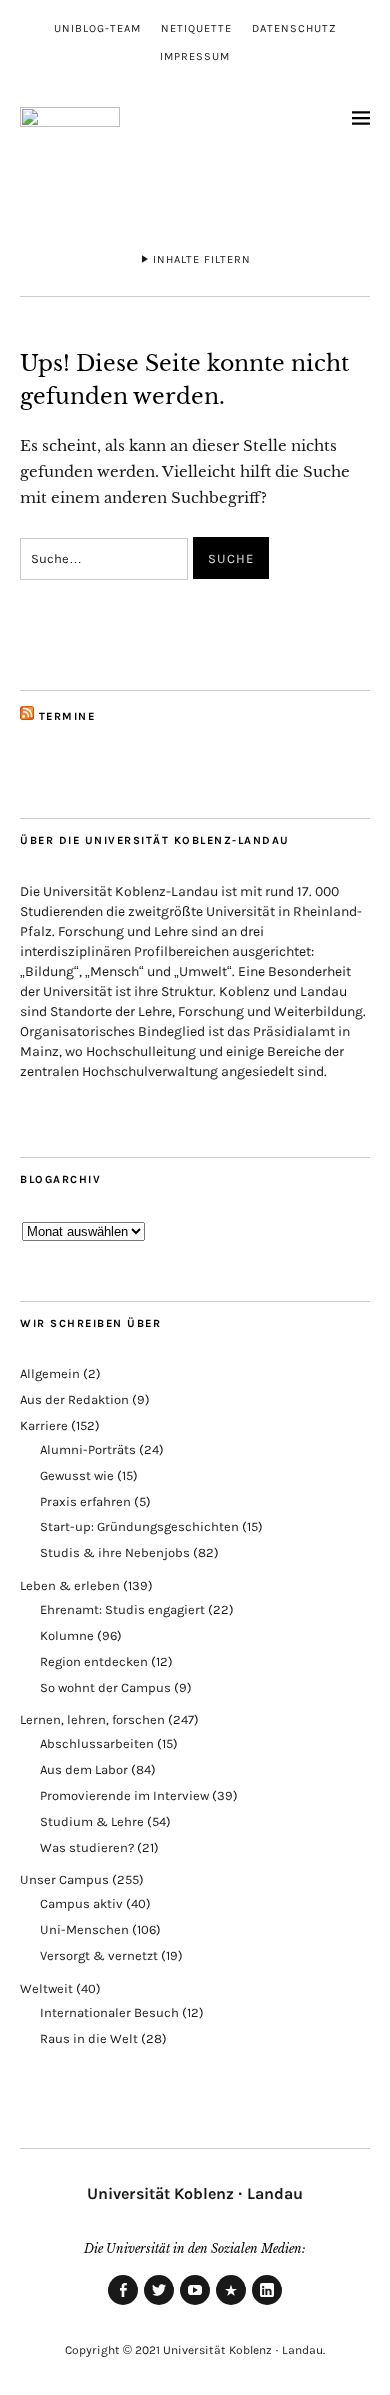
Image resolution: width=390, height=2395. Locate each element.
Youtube (195, 2304)
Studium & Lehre (92, 1821)
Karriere (44, 1425)
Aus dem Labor (84, 1769)
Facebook (123, 2304)
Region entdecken (94, 1661)
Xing (231, 2304)
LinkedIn (267, 2304)
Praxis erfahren (85, 1501)
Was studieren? (87, 1847)
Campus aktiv (81, 1903)
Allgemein (50, 1373)
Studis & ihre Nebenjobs (115, 1552)
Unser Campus (64, 1879)
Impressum (195, 56)
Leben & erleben (70, 1585)
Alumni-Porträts (88, 1449)
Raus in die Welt (89, 2038)
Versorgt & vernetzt (99, 1955)
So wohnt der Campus (105, 1687)
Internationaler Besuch (109, 2012)
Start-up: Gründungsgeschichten (139, 1526)
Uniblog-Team (97, 28)
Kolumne (67, 1635)
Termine (67, 716)
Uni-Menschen (84, 1929)
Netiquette (196, 28)
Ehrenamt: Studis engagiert (122, 1609)
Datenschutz (294, 28)
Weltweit (46, 1988)
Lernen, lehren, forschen (92, 1719)
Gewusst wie (77, 1475)
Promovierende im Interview (124, 1795)
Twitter (159, 2304)
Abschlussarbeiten (97, 1743)
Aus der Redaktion (74, 1399)
